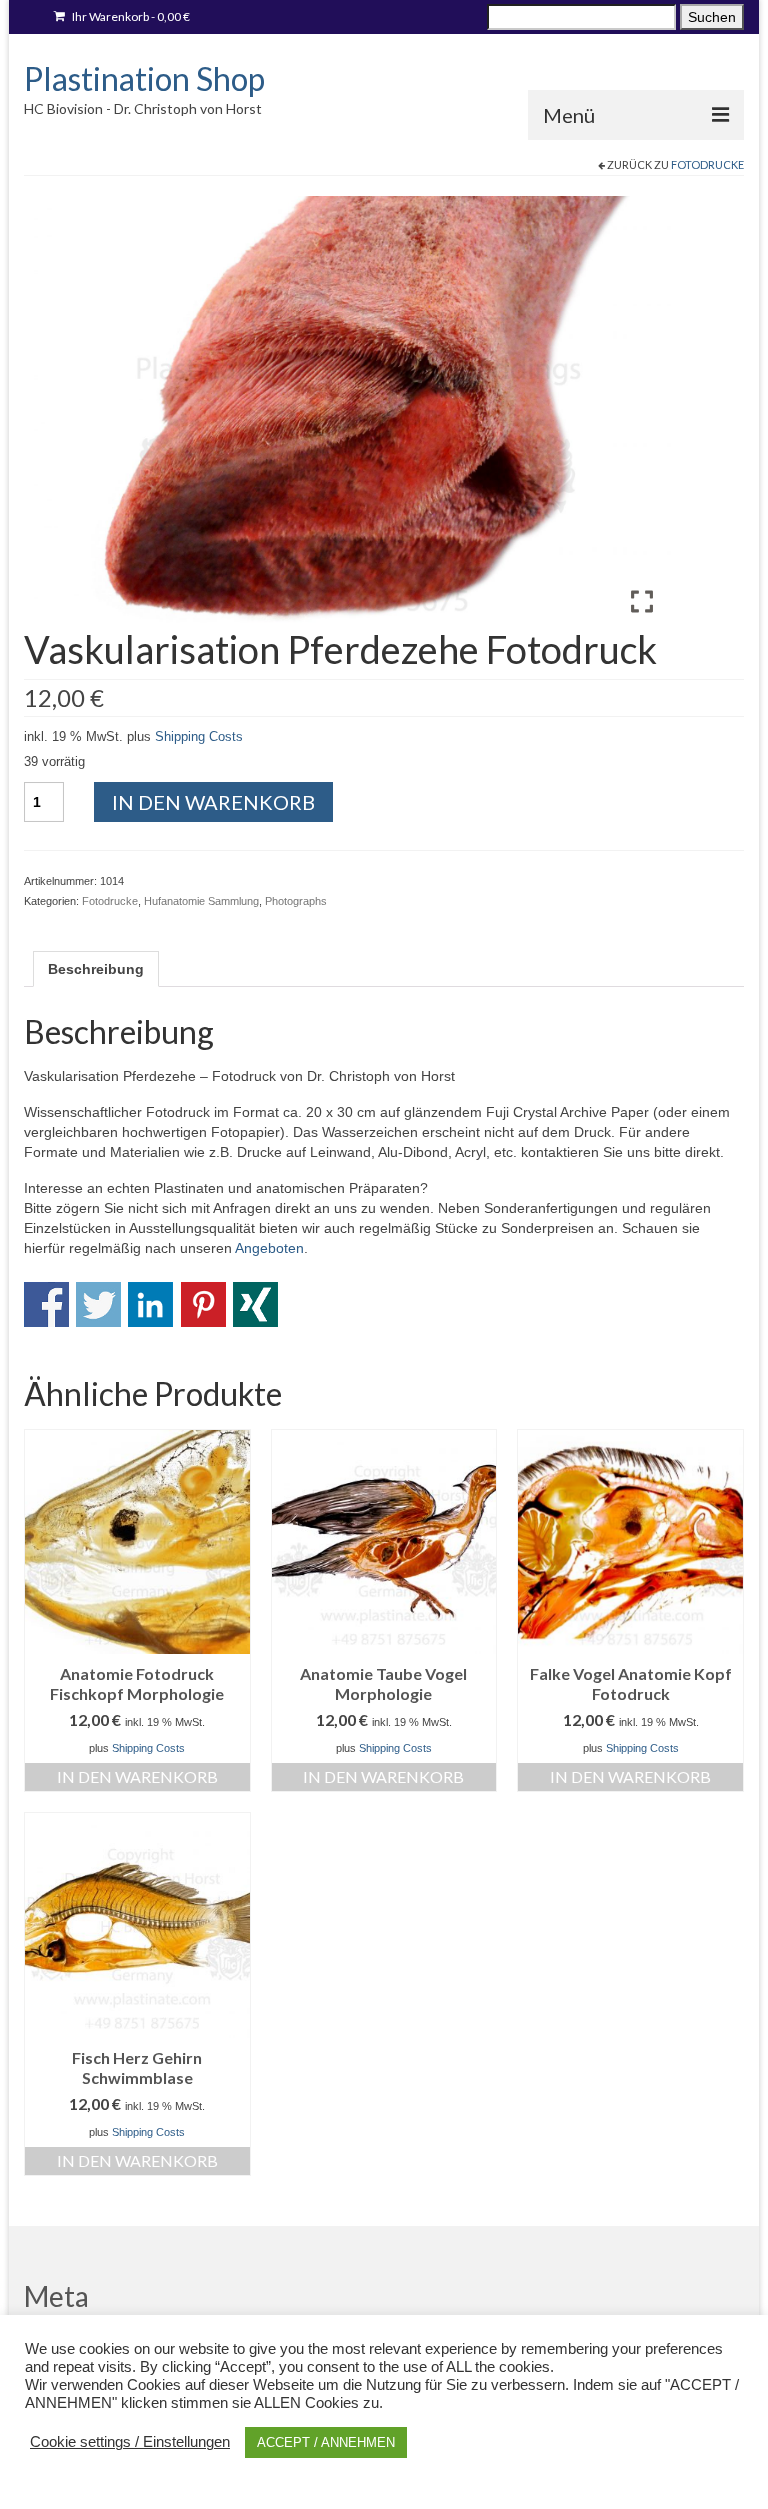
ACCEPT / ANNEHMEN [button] (326, 2442)
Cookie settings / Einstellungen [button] (130, 2442)
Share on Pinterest (203, 1304)
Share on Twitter (98, 1304)
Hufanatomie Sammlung (201, 901)
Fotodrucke (707, 164)
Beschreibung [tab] (96, 969)
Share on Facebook (46, 1304)
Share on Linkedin (150, 1304)
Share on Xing (255, 1304)
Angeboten (269, 1248)
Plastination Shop (144, 78)
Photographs (296, 901)
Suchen (712, 17)
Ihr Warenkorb (130, 16)
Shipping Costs (199, 737)
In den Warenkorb (213, 802)
